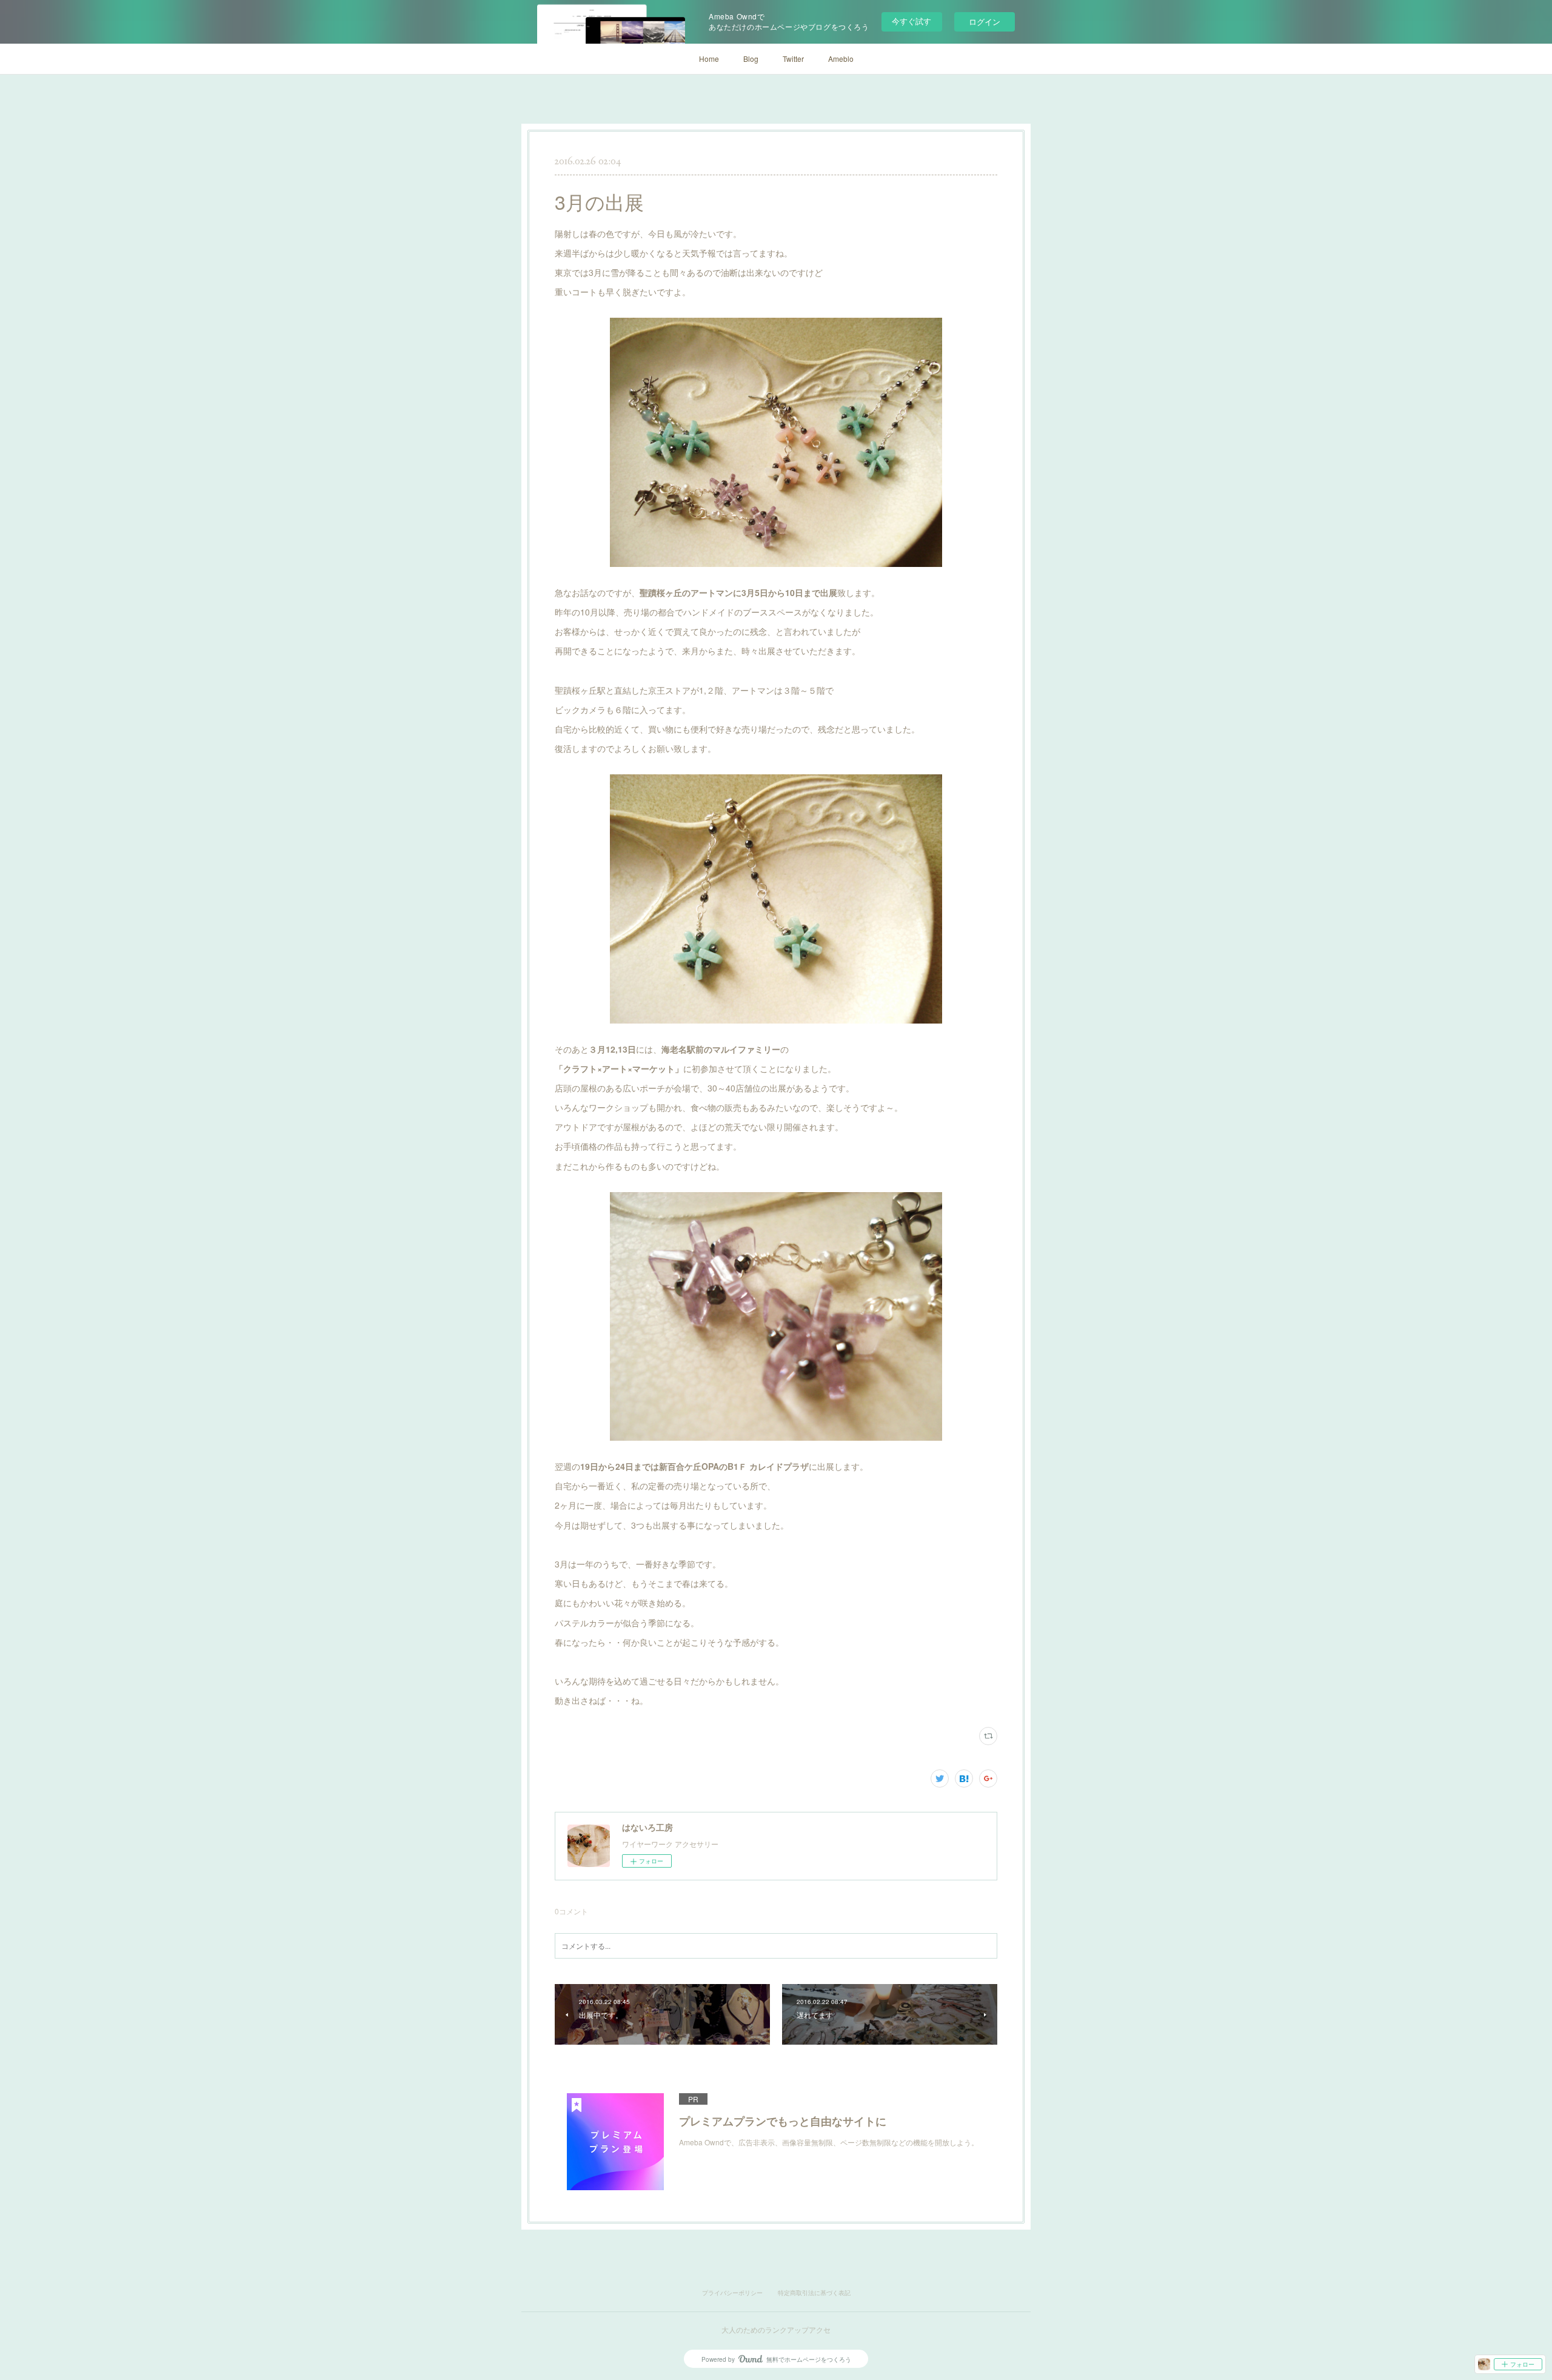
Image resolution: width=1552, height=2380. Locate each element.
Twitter (793, 59)
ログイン (985, 22)
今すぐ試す (911, 21)
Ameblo (841, 59)
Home (709, 59)
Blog (751, 59)
